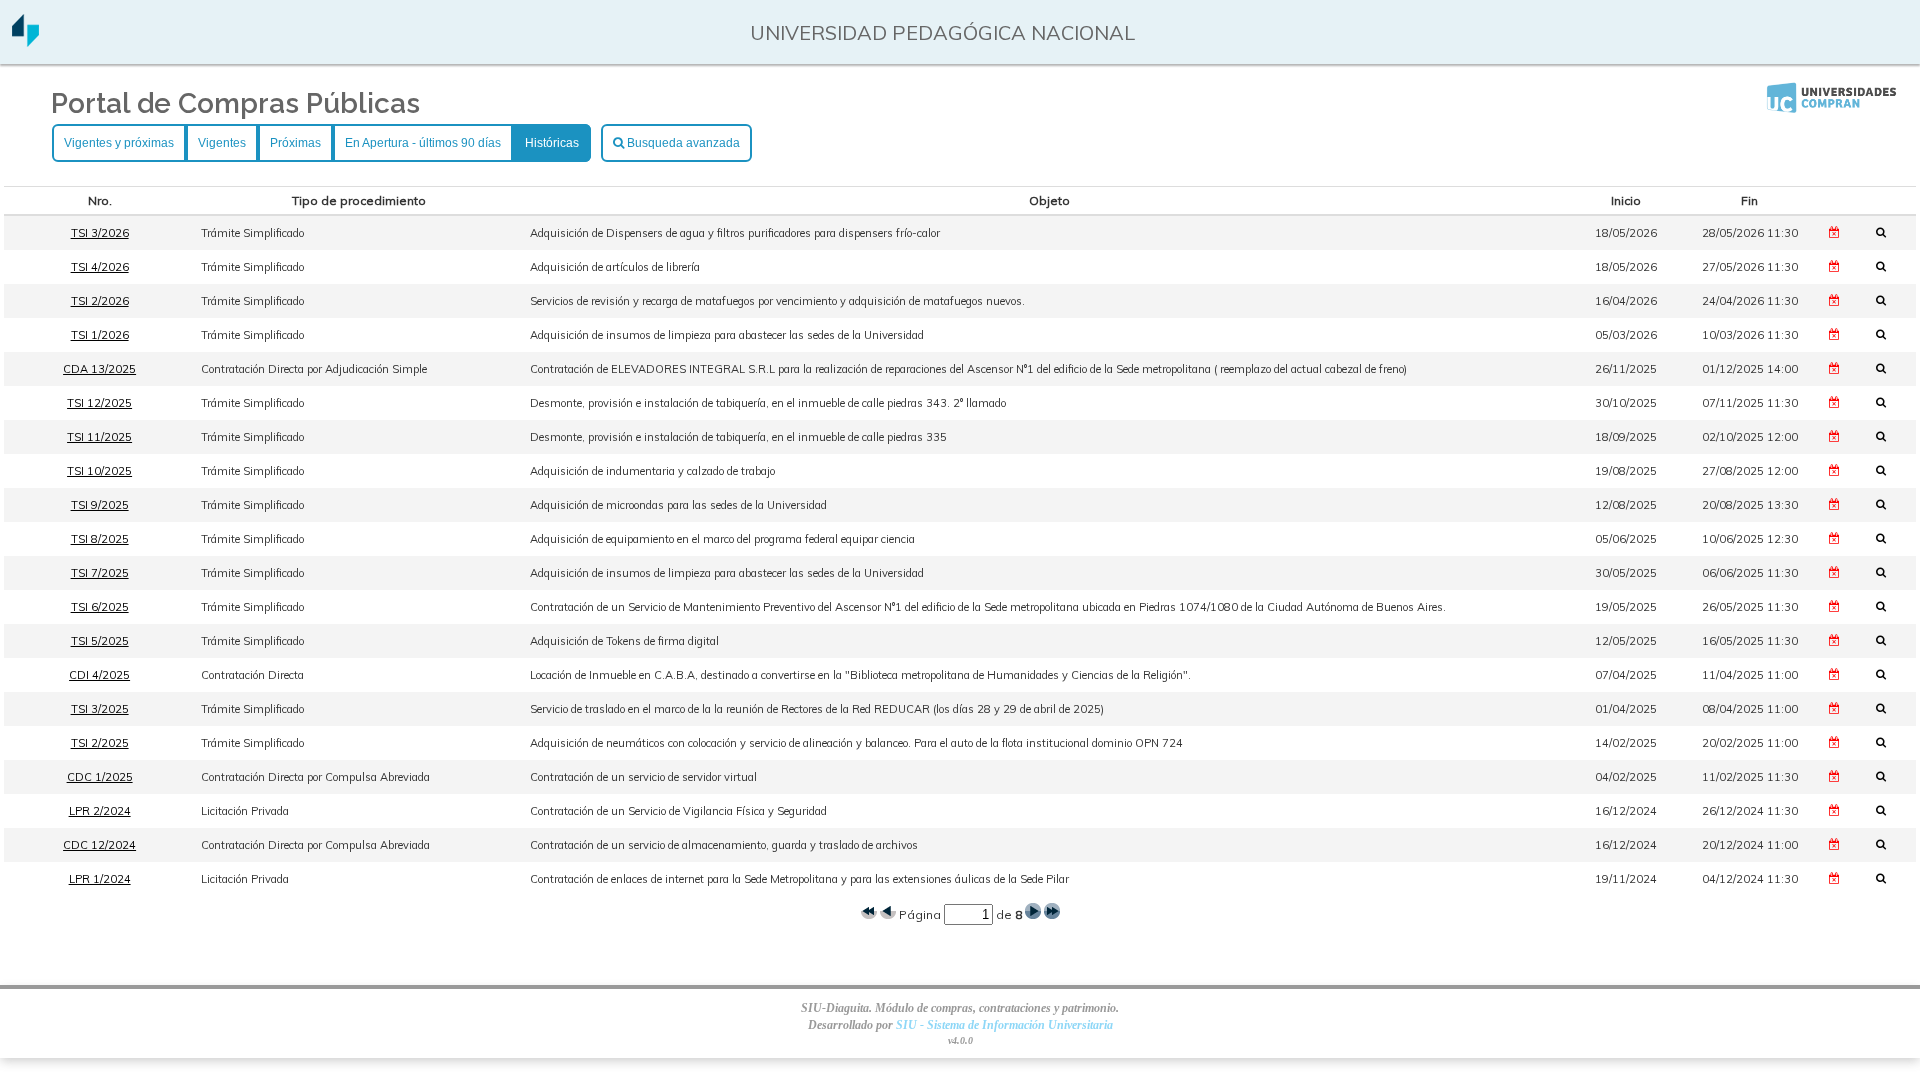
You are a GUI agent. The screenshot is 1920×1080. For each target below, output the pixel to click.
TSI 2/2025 (100, 743)
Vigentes (222, 143)
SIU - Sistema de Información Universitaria (1004, 1025)
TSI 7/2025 (100, 573)
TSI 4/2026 (100, 267)
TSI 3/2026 (100, 233)
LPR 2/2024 (100, 811)
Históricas (552, 143)
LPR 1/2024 (100, 879)
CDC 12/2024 (99, 845)
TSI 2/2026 (100, 301)
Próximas (295, 143)
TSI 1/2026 (100, 335)
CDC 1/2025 (100, 777)
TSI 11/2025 (99, 437)
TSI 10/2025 (99, 471)
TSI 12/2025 (99, 403)
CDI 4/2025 (99, 675)
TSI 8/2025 (100, 539)
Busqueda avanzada (682, 143)
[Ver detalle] (1887, 232)
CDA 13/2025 (99, 369)
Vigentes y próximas (119, 143)
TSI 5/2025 (100, 641)
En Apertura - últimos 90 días (423, 143)
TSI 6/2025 (100, 607)
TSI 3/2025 (100, 709)
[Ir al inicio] (25, 39)
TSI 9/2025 (100, 505)
